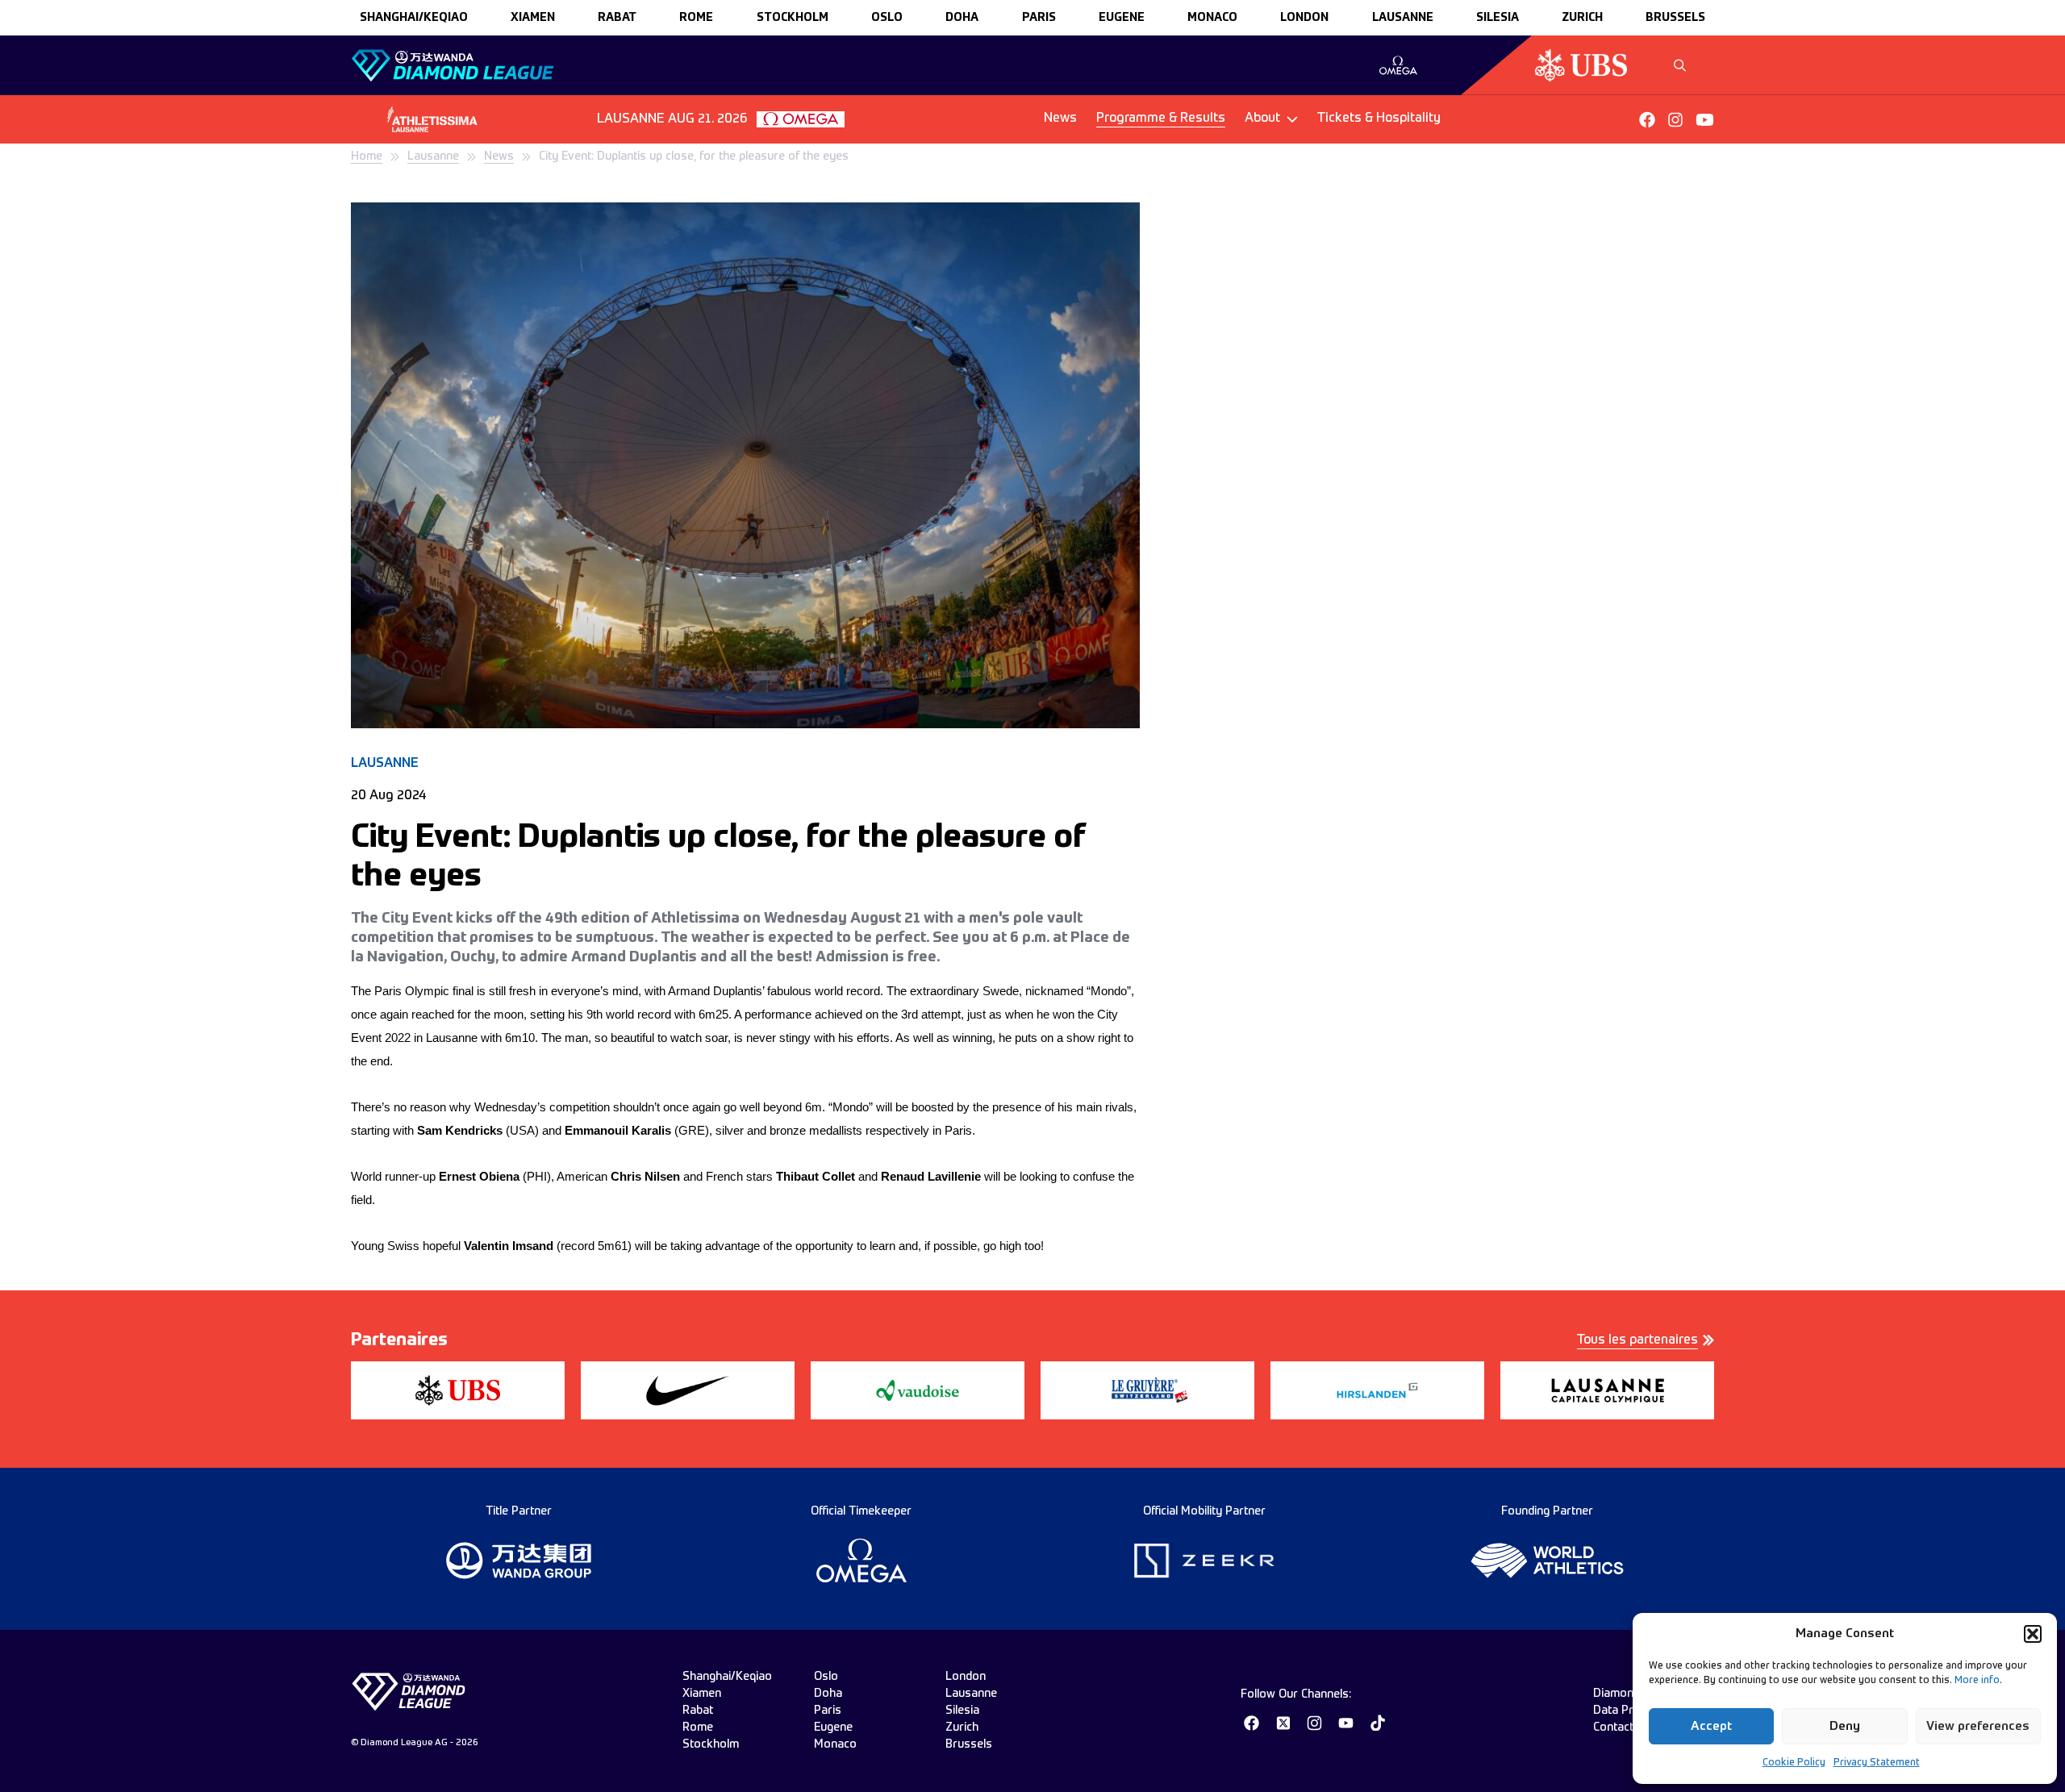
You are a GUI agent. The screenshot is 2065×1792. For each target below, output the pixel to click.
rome (696, 18)
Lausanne (433, 156)
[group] (1398, 65)
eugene (1122, 18)
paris (1039, 18)
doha (962, 18)
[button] (2033, 1634)
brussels (1675, 18)
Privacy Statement (1877, 1763)
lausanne (1403, 18)
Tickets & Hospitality (1379, 119)
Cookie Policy (1794, 1763)
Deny (1845, 1726)
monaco (1212, 18)
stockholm (793, 18)
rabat (617, 18)
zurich (1582, 18)
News (1060, 119)
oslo (887, 18)
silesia (1498, 18)
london (1304, 18)
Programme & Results (1161, 119)
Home (367, 156)
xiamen (533, 18)
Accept (1711, 1726)
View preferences (1978, 1726)
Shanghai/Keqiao (414, 18)
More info (1977, 1681)
